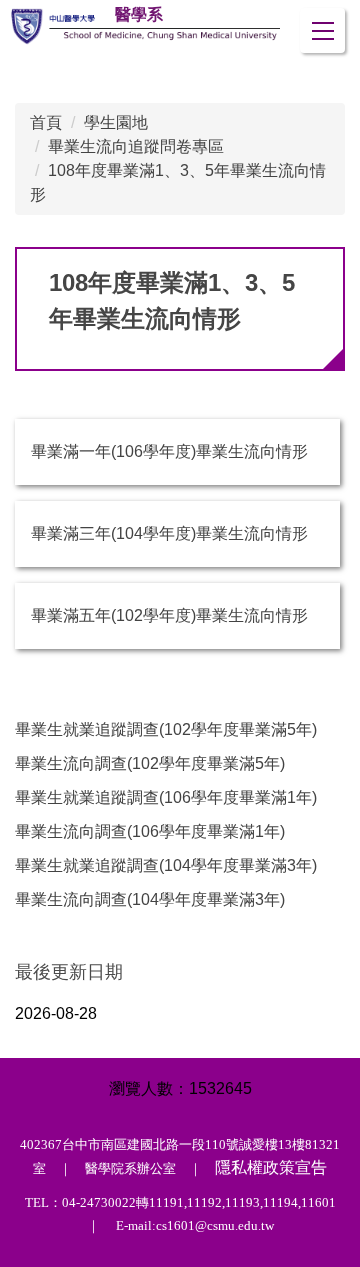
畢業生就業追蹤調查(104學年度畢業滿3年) (166, 865)
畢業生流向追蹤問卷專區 (136, 146)
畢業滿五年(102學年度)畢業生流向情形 (169, 615)
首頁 (46, 122)
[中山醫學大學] (144, 27)
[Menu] (322, 30)
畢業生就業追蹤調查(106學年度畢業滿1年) (166, 797)
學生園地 (116, 122)
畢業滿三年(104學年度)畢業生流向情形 (169, 533)
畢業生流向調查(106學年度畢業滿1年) (150, 831)
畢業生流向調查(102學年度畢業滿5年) (150, 763)
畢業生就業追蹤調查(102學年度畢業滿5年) (166, 729)
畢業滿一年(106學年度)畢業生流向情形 (169, 451)
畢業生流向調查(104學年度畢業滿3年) (150, 899)
